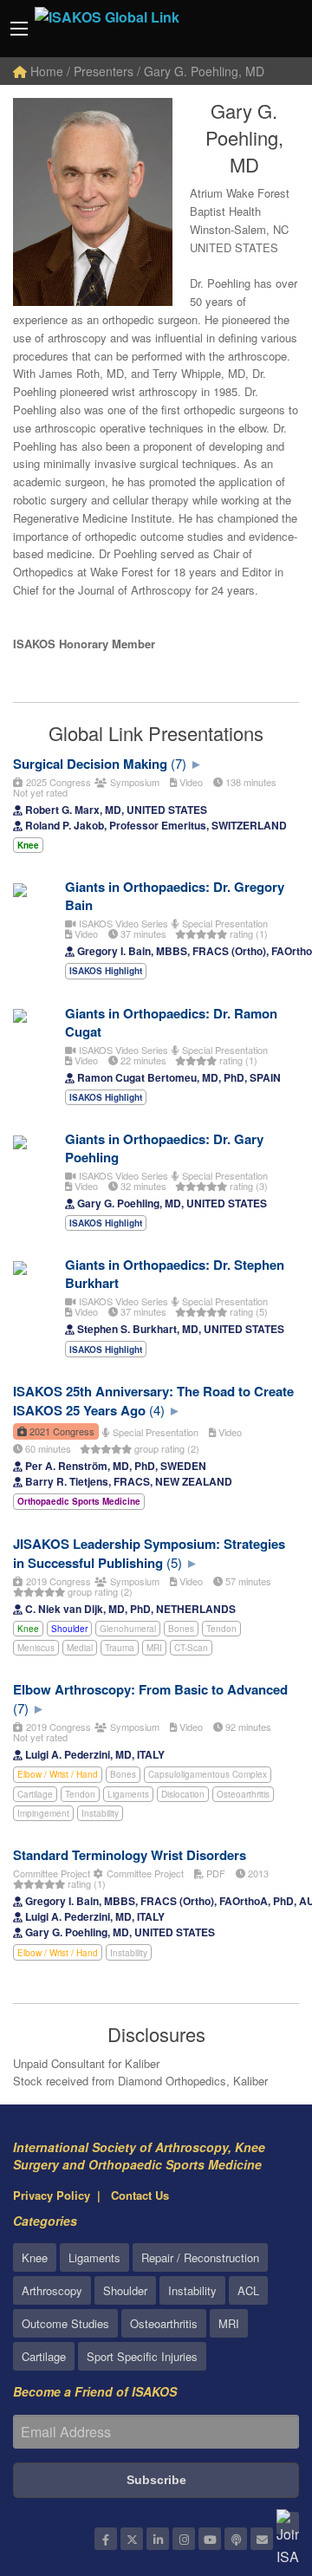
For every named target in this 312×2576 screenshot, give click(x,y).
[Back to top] (256, 2468)
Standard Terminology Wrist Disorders (130, 1855)
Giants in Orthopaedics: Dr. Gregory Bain (175, 896)
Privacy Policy (52, 2195)
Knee (28, 1629)
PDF (214, 1873)
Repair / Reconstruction (200, 2257)
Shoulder (69, 1629)
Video (190, 782)
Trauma (120, 1648)
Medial (80, 1648)
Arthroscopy (52, 2290)
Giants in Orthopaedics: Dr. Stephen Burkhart (175, 1274)
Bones (181, 1629)
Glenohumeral (128, 1629)
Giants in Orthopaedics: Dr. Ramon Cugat (171, 1022)
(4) (157, 1410)
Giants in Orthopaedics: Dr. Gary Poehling (164, 1148)
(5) (174, 1562)
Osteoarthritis (243, 1794)
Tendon (221, 1629)
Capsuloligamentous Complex (208, 1774)
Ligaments (128, 1794)
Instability (100, 1813)
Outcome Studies (65, 2323)
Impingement (43, 1813)
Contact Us (140, 2195)
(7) (179, 763)
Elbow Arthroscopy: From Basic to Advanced (150, 1689)
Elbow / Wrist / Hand (58, 1774)
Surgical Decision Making (90, 764)
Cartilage (35, 1794)
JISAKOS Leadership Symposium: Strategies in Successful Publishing (149, 1553)
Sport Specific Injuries (142, 2356)
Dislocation (183, 1794)
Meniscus (36, 1648)
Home (45, 71)
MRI (154, 1648)
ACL (248, 2290)
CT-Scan (191, 1648)
